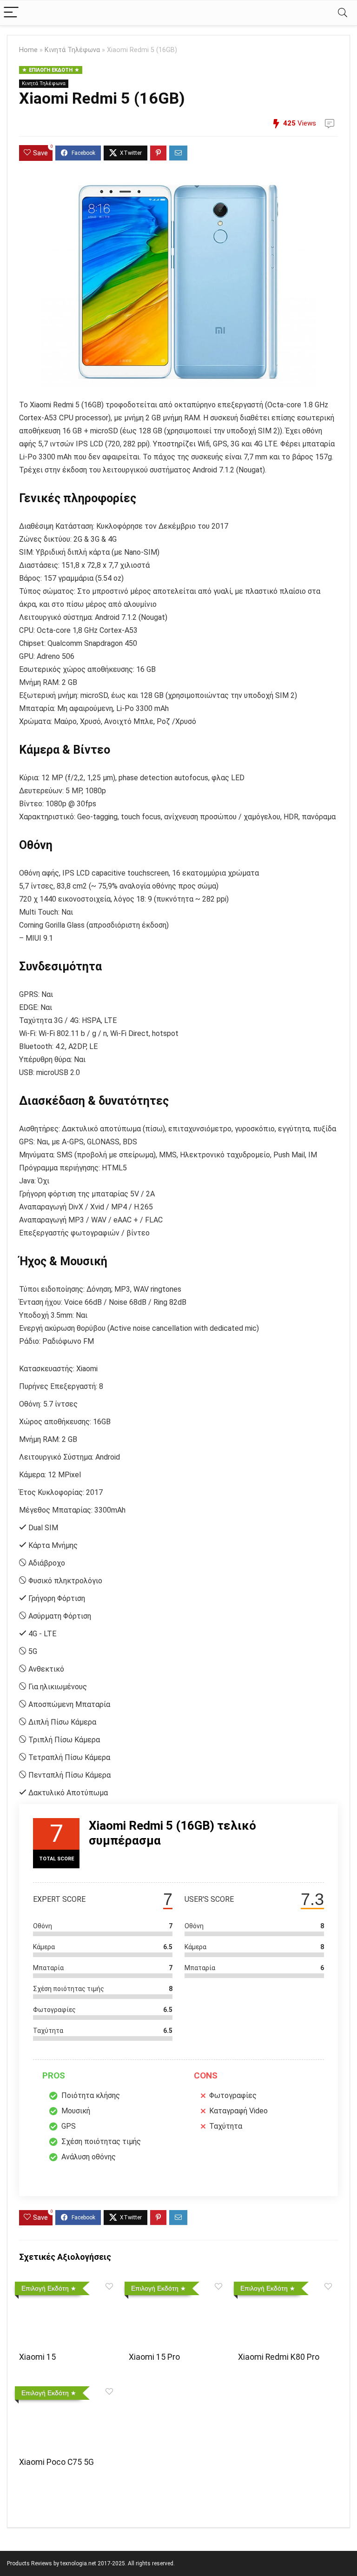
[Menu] (11, 13)
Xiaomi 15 (37, 2357)
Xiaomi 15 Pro (154, 2357)
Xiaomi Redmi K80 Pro (279, 2357)
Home (28, 50)
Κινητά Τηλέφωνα (72, 50)
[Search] (343, 13)
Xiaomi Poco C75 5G (56, 2462)
